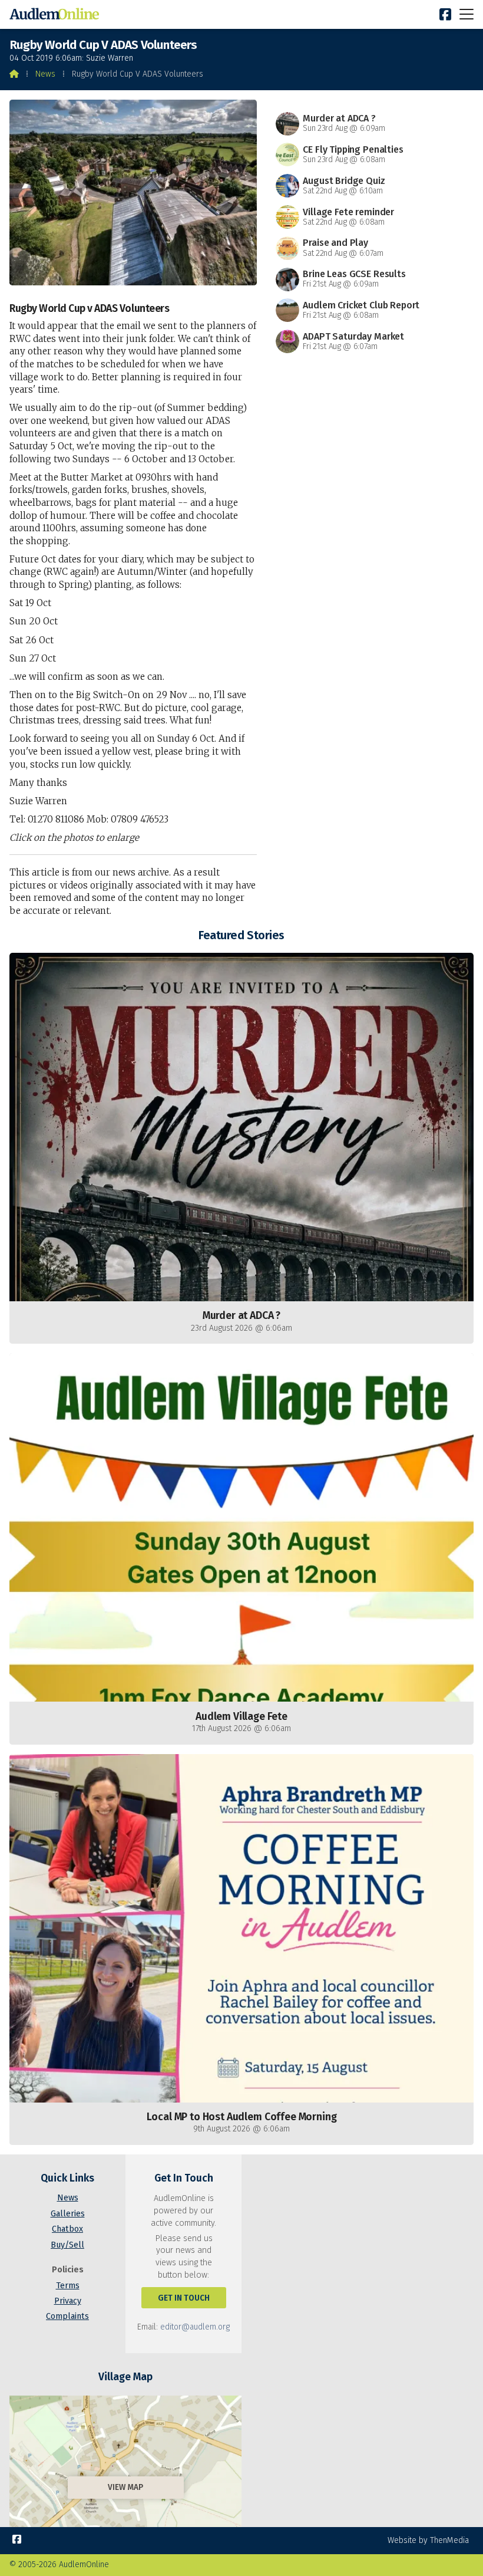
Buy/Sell (67, 2245)
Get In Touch (184, 2298)
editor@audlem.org (195, 2327)
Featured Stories (241, 935)
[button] (467, 14)
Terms (68, 2286)
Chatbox (67, 2229)
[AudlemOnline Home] (57, 14)
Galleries (68, 2214)
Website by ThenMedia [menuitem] (428, 2540)
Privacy (68, 2301)
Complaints (67, 2316)
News (45, 74)
